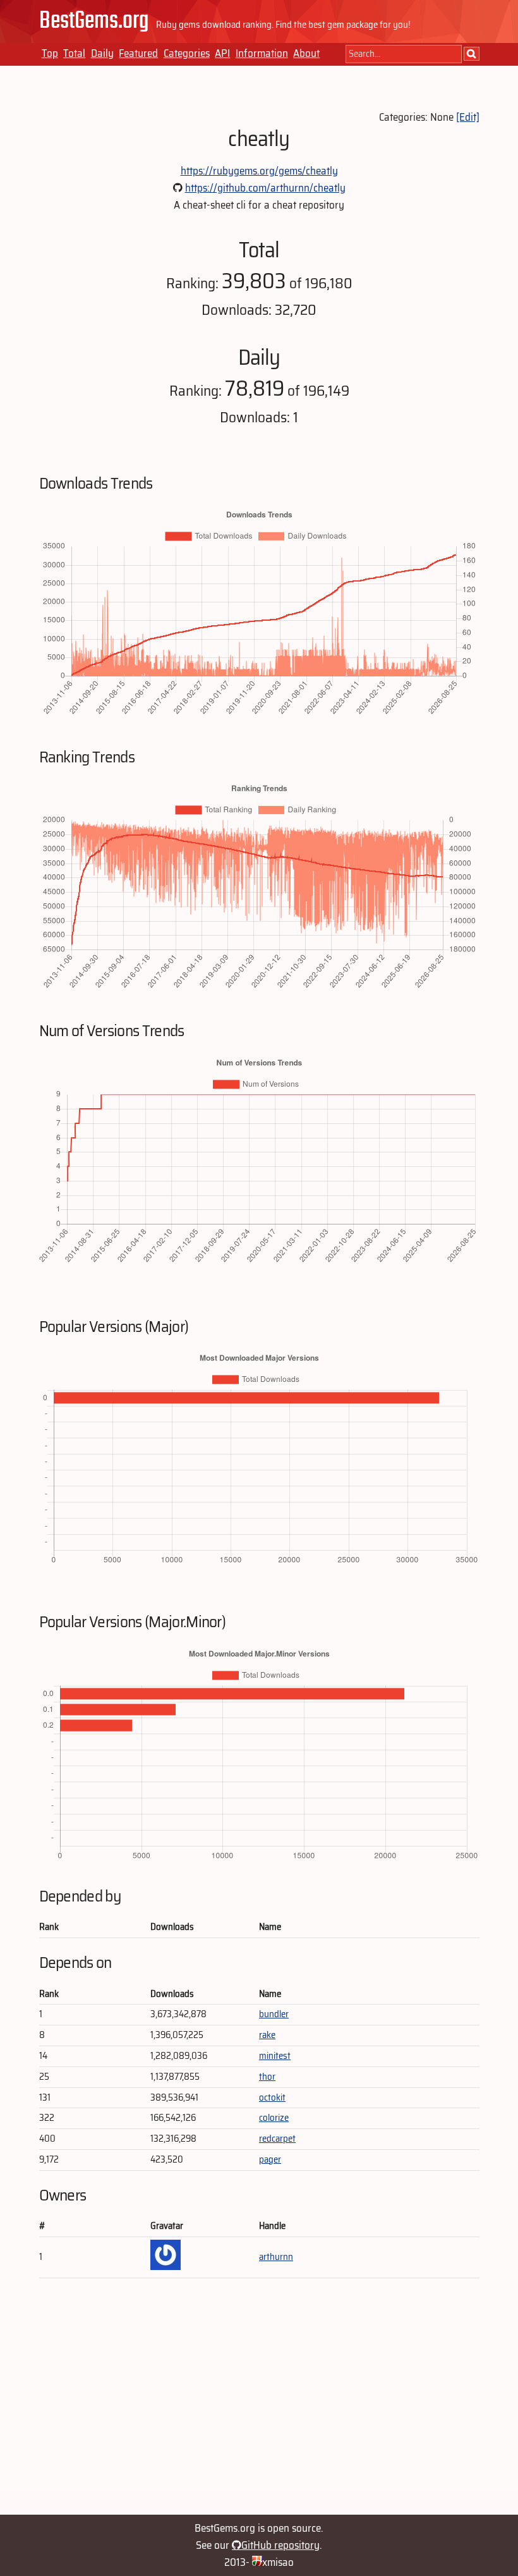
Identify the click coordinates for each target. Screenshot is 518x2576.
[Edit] (468, 117)
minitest (275, 2056)
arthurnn (276, 2257)
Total (74, 53)
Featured (138, 53)
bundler (274, 2014)
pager (270, 2159)
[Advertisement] (259, 2402)
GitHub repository (280, 2545)
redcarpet (277, 2139)
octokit (272, 2097)
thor (267, 2077)
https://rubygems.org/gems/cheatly (259, 171)
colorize (274, 2118)
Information (262, 53)
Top (50, 53)
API (222, 53)
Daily (102, 53)
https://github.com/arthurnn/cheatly (265, 188)
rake (267, 2035)
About (306, 53)
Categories (187, 53)
